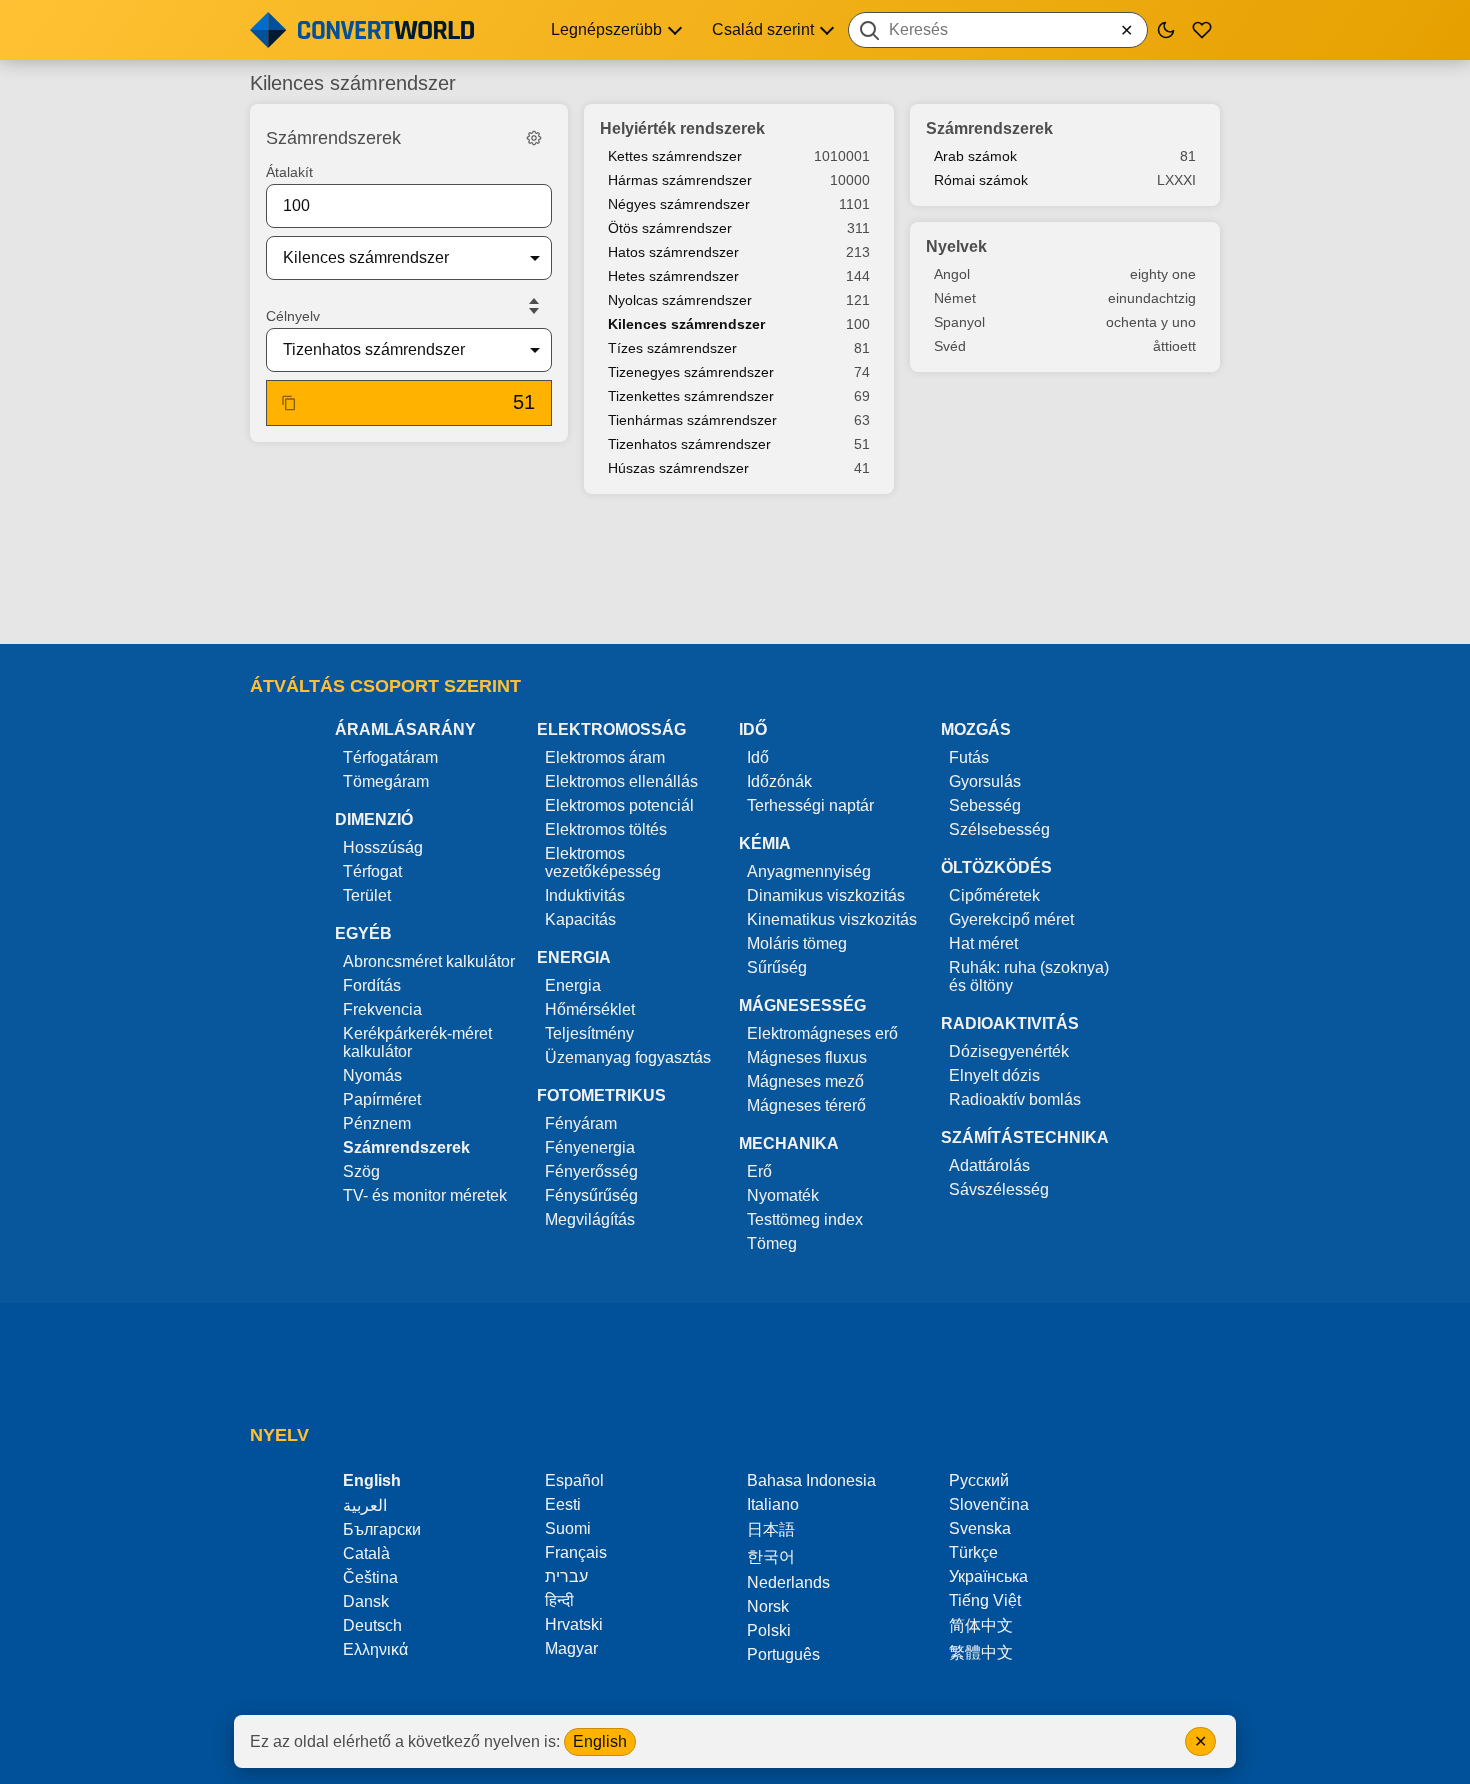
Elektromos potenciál (619, 805)
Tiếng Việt (985, 1600)
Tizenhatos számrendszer (689, 444)
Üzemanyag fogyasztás (628, 1057)
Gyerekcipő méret (1011, 919)
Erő (759, 1171)
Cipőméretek (994, 895)
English (600, 1741)
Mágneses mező (805, 1081)
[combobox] (998, 30)
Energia (573, 985)
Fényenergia (590, 1147)
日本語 (771, 1529)
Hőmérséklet (590, 1009)
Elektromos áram (605, 757)
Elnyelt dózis (994, 1075)
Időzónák (779, 781)
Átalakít (289, 172)
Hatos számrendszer (673, 252)
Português (783, 1654)
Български (382, 1529)
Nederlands (788, 1582)
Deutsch (372, 1625)
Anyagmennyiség (809, 871)
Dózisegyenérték (1009, 1051)
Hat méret (983, 943)
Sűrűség (777, 967)
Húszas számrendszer (678, 468)
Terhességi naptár (810, 805)
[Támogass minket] (1202, 30)
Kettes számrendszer (675, 156)
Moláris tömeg (797, 943)
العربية (365, 1505)
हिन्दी (559, 1600)
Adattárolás (989, 1165)
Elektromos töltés (606, 829)
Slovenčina (989, 1504)
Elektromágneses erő (822, 1033)
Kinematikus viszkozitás (832, 919)
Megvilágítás (590, 1219)
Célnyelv (293, 316)
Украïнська (988, 1576)
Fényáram (581, 1123)
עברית (566, 1576)
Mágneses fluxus (807, 1057)
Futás (969, 757)
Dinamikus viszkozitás (826, 895)
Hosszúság (383, 847)
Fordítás (372, 985)
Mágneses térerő (806, 1105)
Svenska (980, 1528)
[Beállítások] (534, 138)
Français (576, 1552)
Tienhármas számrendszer (692, 420)
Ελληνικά (375, 1649)
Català (366, 1553)
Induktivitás (585, 895)
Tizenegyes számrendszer (691, 372)
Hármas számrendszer (680, 180)
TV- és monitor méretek (425, 1195)
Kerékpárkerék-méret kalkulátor (417, 1042)
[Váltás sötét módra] (1166, 30)
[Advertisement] (735, 571)
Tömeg (772, 1243)
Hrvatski (574, 1624)
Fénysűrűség (591, 1195)
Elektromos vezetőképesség (603, 862)
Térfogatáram (390, 757)
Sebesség (985, 805)
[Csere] (534, 306)
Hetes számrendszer (673, 276)
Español (574, 1480)
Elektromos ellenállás (621, 781)
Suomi (568, 1528)
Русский (979, 1480)
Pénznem (377, 1123)
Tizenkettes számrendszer (691, 396)
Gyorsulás (985, 781)
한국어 (771, 1556)
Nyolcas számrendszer (680, 300)
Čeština (370, 1577)
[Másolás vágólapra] (289, 403)
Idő (758, 757)
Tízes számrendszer (672, 348)
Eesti (563, 1504)
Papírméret (382, 1099)
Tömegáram (386, 781)
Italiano (773, 1504)
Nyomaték (783, 1195)
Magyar (571, 1648)
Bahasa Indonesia (811, 1480)
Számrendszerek (406, 1147)
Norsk (768, 1606)
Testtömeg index (805, 1219)
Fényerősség (591, 1171)
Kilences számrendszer (686, 324)
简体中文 (981, 1625)
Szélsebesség (999, 829)
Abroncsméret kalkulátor (429, 961)
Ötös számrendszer (670, 228)
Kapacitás (580, 919)
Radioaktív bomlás (1015, 1099)
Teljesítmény (589, 1033)
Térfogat (372, 871)
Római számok (981, 180)
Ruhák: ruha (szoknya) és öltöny (1029, 976)
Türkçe (973, 1552)
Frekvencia (382, 1009)
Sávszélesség (999, 1189)
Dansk (366, 1601)
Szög (361, 1171)
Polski (769, 1630)
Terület (367, 895)
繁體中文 (981, 1652)
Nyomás (372, 1075)
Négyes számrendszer (679, 204)
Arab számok (975, 156)
